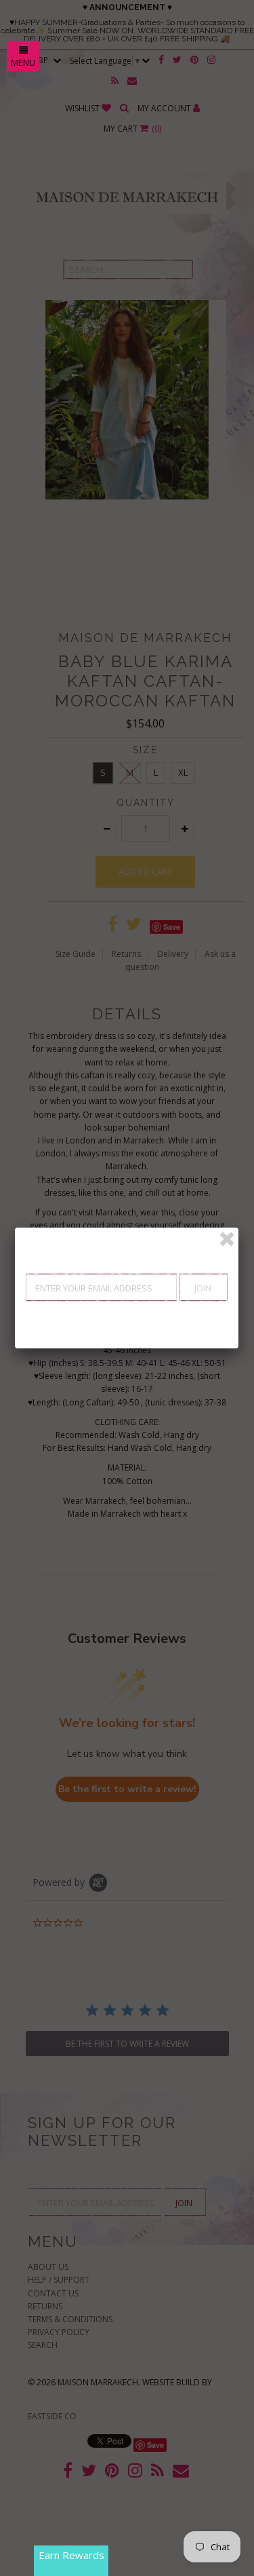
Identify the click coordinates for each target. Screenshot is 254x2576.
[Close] (227, 1239)
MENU (23, 62)
